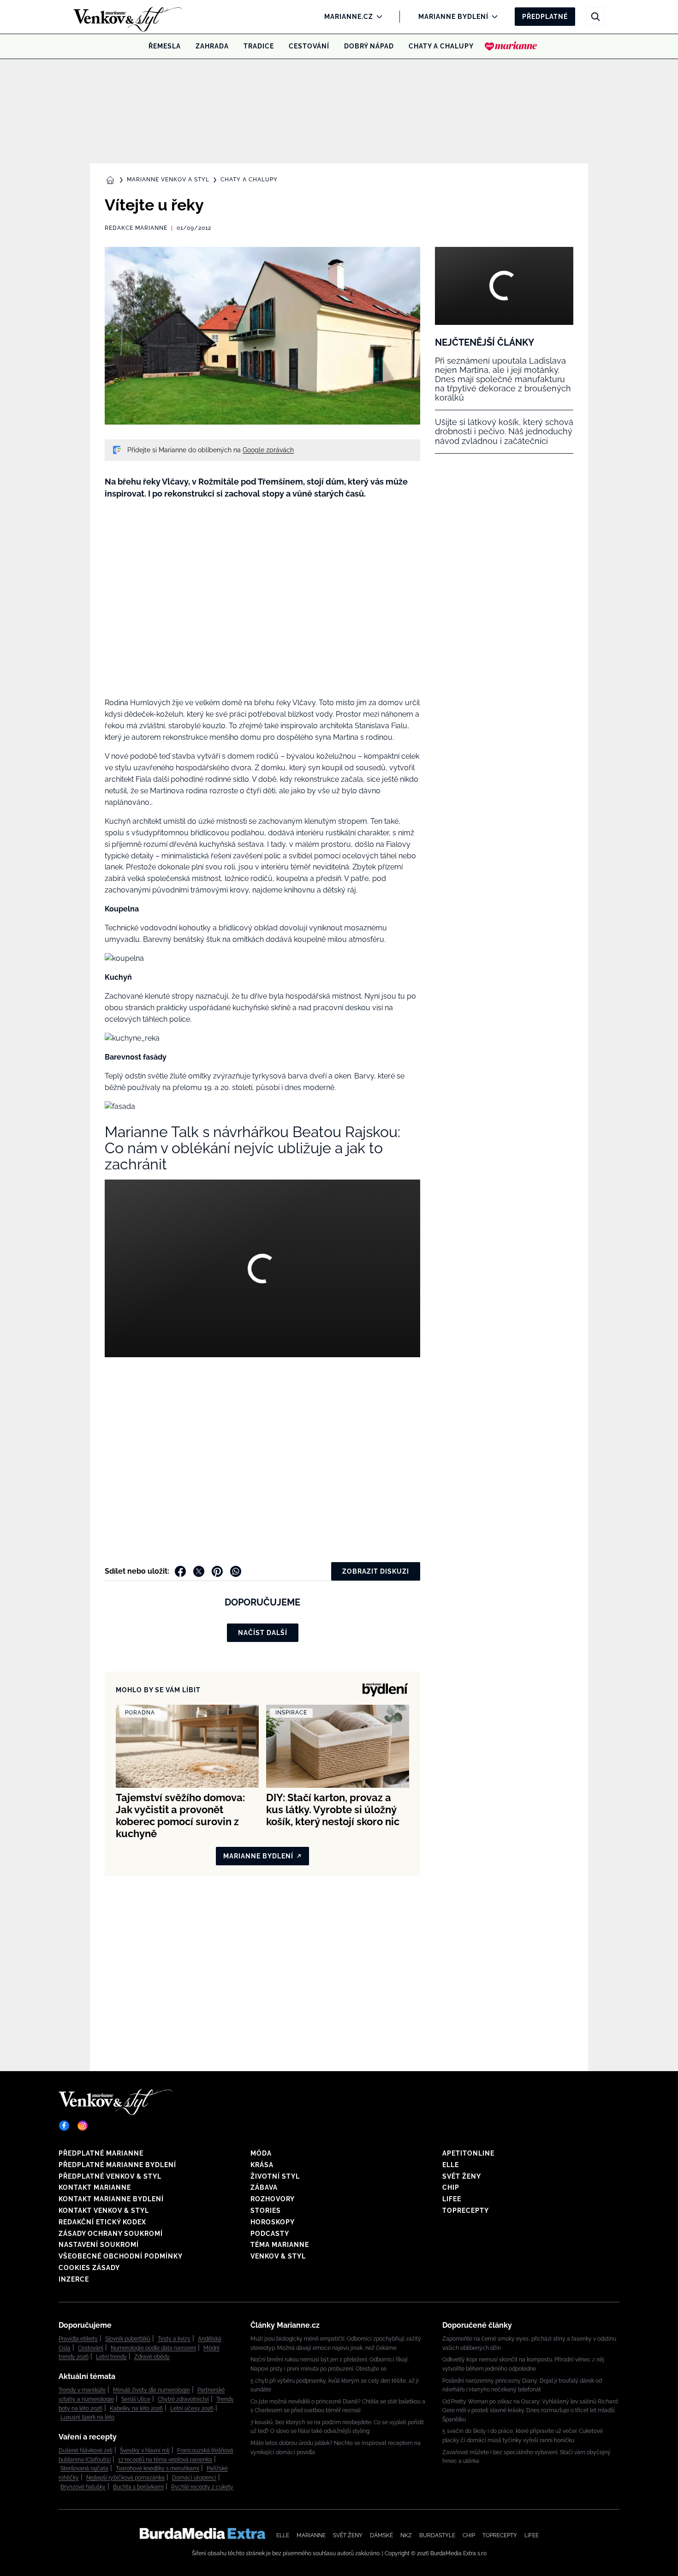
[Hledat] (595, 17)
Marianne (311, 2535)
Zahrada (212, 46)
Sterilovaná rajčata (84, 2468)
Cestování (309, 46)
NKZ (406, 2535)
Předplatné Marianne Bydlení (117, 2165)
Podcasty (270, 2234)
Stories (266, 2211)
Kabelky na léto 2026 (136, 2408)
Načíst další (263, 1633)
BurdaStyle (437, 2535)
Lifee (452, 2199)
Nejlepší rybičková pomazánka (125, 2478)
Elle (451, 2165)
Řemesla (165, 46)
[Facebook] (64, 2126)
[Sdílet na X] (199, 1571)
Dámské (381, 2535)
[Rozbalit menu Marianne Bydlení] (492, 17)
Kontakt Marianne (95, 2187)
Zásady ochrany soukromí (111, 2234)
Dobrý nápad (369, 46)
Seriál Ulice (136, 2399)
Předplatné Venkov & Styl (110, 2176)
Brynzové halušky (83, 2487)
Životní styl (275, 2176)
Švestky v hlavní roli (145, 2450)
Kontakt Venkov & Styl (104, 2211)
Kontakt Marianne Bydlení (111, 2199)
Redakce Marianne (136, 228)
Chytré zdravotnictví (183, 2399)
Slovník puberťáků (128, 2339)
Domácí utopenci (194, 2478)
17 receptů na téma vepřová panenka (165, 2460)
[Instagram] (83, 2126)
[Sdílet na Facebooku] (180, 1571)
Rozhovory (273, 2199)
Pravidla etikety (78, 2339)
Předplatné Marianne (101, 2153)
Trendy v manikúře (82, 2390)
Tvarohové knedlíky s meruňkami (158, 2468)
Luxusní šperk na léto (87, 2417)
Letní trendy (111, 2357)
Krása (262, 2165)
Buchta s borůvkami (138, 2487)
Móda (261, 2153)
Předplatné (545, 17)
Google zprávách (268, 450)
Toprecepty (466, 2211)
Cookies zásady (89, 2268)
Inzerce (74, 2279)
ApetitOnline (468, 2153)
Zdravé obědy (152, 2357)
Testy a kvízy (174, 2339)
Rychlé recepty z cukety (202, 2487)
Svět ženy (462, 2176)
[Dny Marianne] (511, 46)
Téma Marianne (280, 2245)
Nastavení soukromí (99, 2245)
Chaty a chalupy (441, 46)
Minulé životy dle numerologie (152, 2390)
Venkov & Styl (278, 2256)
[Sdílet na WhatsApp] (236, 1571)
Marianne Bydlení (453, 17)
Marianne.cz (349, 17)
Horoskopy (273, 2222)
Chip (451, 2187)
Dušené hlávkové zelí (86, 2450)
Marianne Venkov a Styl (168, 180)
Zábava (264, 2187)
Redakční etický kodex (102, 2222)
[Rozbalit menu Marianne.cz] (377, 17)
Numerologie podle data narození (153, 2348)
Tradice (259, 46)
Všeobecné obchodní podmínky (121, 2256)
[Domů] (112, 17)
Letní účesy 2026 (192, 2408)
